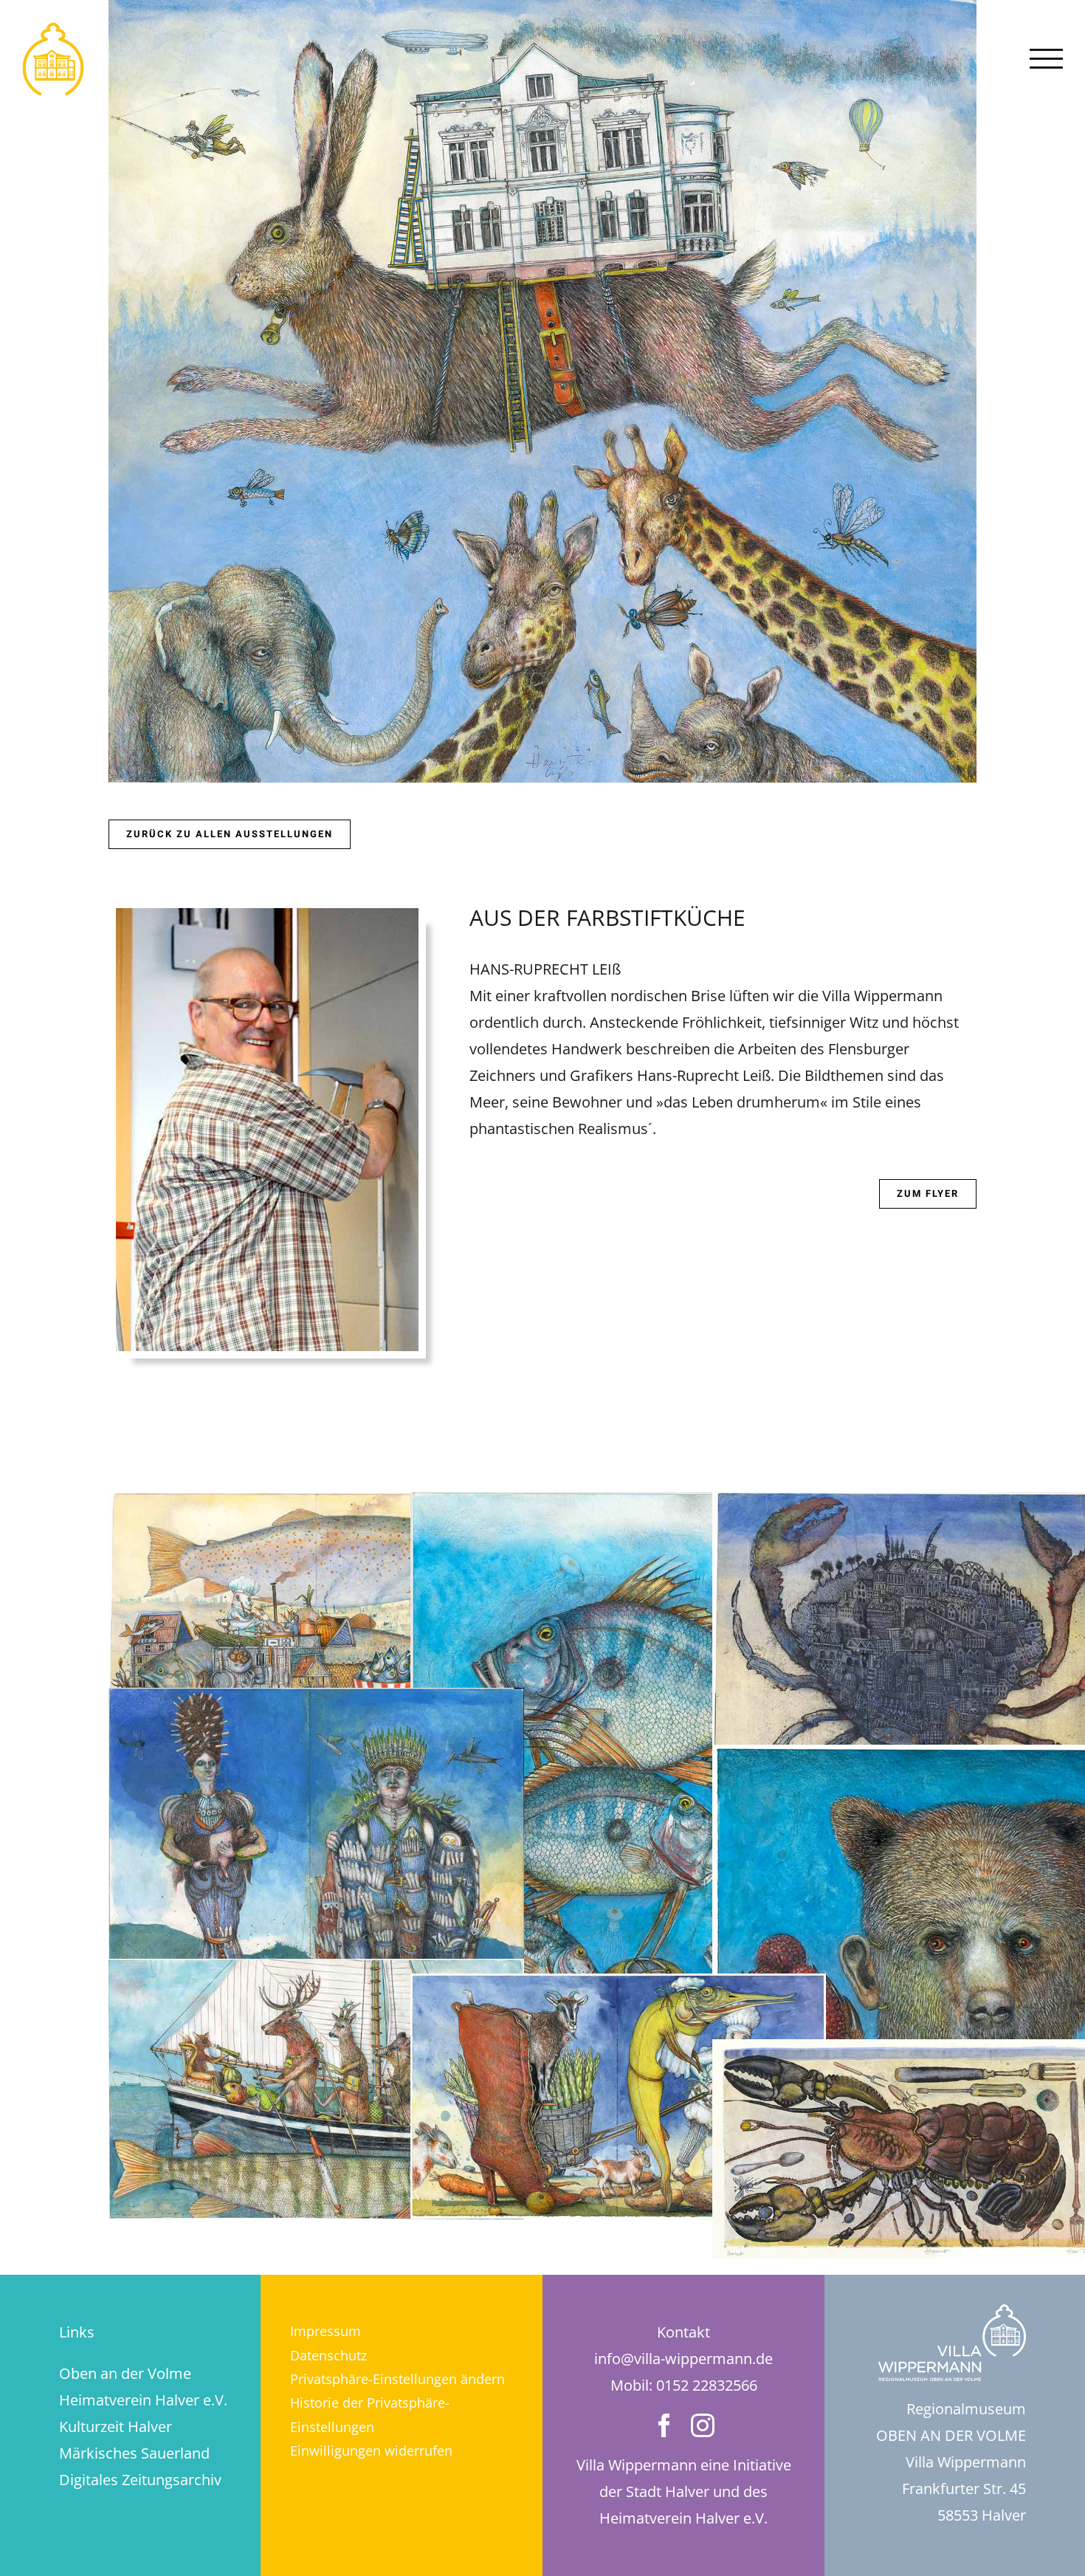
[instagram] (703, 2425)
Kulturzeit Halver (116, 2426)
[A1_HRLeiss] (316, 1505)
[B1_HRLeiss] (618, 1505)
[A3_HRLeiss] (316, 1972)
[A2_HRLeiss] (316, 1701)
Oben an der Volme (125, 2373)
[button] (402, 2379)
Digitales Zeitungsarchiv (140, 2480)
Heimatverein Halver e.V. (143, 2400)
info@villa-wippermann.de (683, 2359)
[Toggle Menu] (1047, 59)
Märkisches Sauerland (134, 2453)
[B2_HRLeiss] (618, 1986)
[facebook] (664, 2425)
